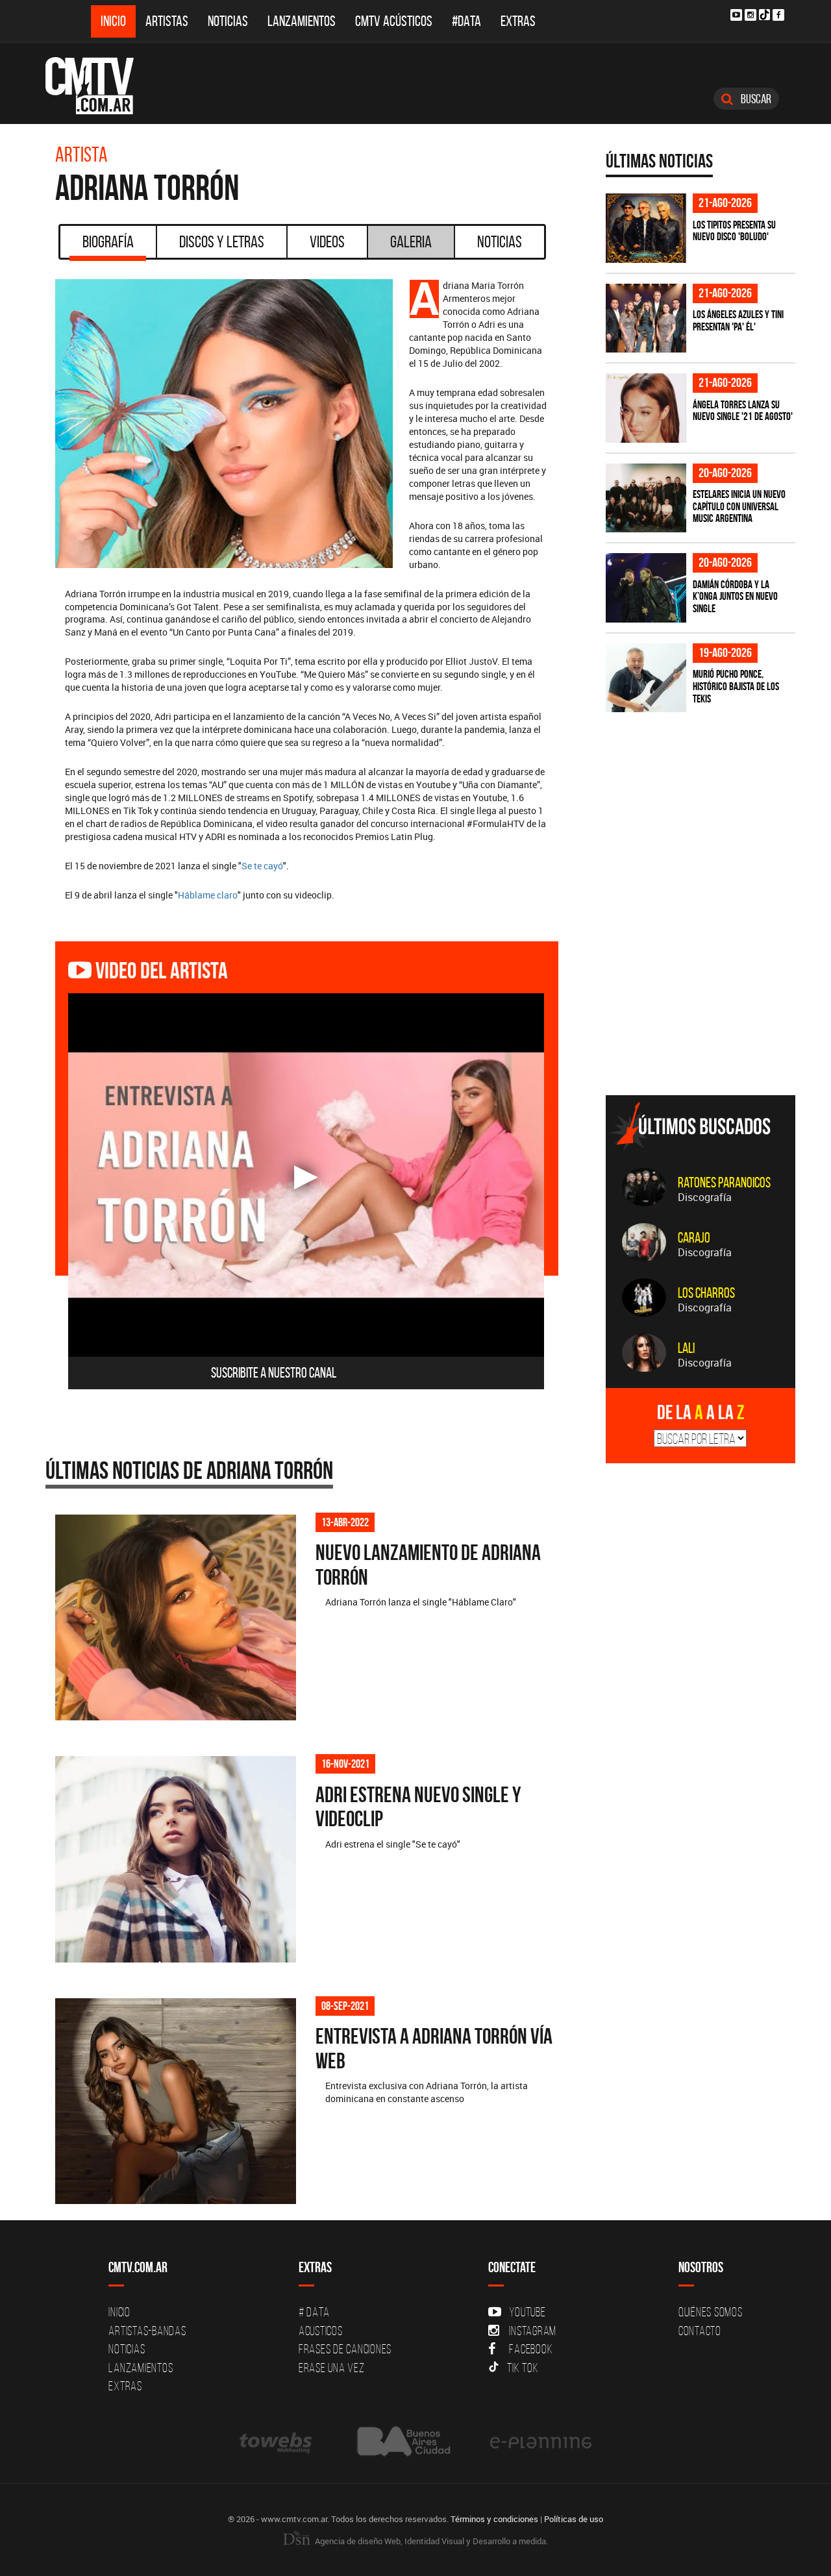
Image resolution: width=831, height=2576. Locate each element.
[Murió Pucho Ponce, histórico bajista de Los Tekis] (646, 678)
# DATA (314, 2312)
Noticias (228, 21)
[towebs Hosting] (277, 2441)
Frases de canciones (345, 2349)
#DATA (466, 21)
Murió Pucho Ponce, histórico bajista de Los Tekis (736, 686)
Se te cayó (262, 866)
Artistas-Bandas (147, 2331)
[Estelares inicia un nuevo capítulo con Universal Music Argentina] (646, 498)
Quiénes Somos (711, 2312)
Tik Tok (523, 2368)
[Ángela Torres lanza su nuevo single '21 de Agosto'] (646, 408)
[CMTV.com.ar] (99, 86)
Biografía (108, 241)
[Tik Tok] (764, 15)
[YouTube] (736, 15)
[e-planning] (541, 2441)
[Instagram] (750, 15)
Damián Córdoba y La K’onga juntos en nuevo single (735, 596)
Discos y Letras (222, 241)
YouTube (527, 2312)
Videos (327, 241)
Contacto (700, 2331)
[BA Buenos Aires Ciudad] (402, 2441)
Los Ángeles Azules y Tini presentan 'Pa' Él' (738, 320)
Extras (518, 21)
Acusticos (321, 2331)
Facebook (531, 2349)
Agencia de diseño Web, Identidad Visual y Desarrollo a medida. (430, 2541)
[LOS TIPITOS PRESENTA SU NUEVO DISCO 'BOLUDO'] (646, 228)
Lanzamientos (302, 21)
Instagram (533, 2331)
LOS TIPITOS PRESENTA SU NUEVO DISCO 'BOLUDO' (734, 231)
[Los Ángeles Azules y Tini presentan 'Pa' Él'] (646, 318)
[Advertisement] (703, 995)
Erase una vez (332, 2368)
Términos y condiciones (494, 2519)
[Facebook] (778, 15)
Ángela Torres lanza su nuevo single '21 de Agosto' (743, 411)
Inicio (113, 21)
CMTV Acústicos (394, 21)
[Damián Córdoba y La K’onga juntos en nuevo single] (646, 588)
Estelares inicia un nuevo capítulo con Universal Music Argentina (739, 506)
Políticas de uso (574, 2519)
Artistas (167, 21)
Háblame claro (208, 895)
